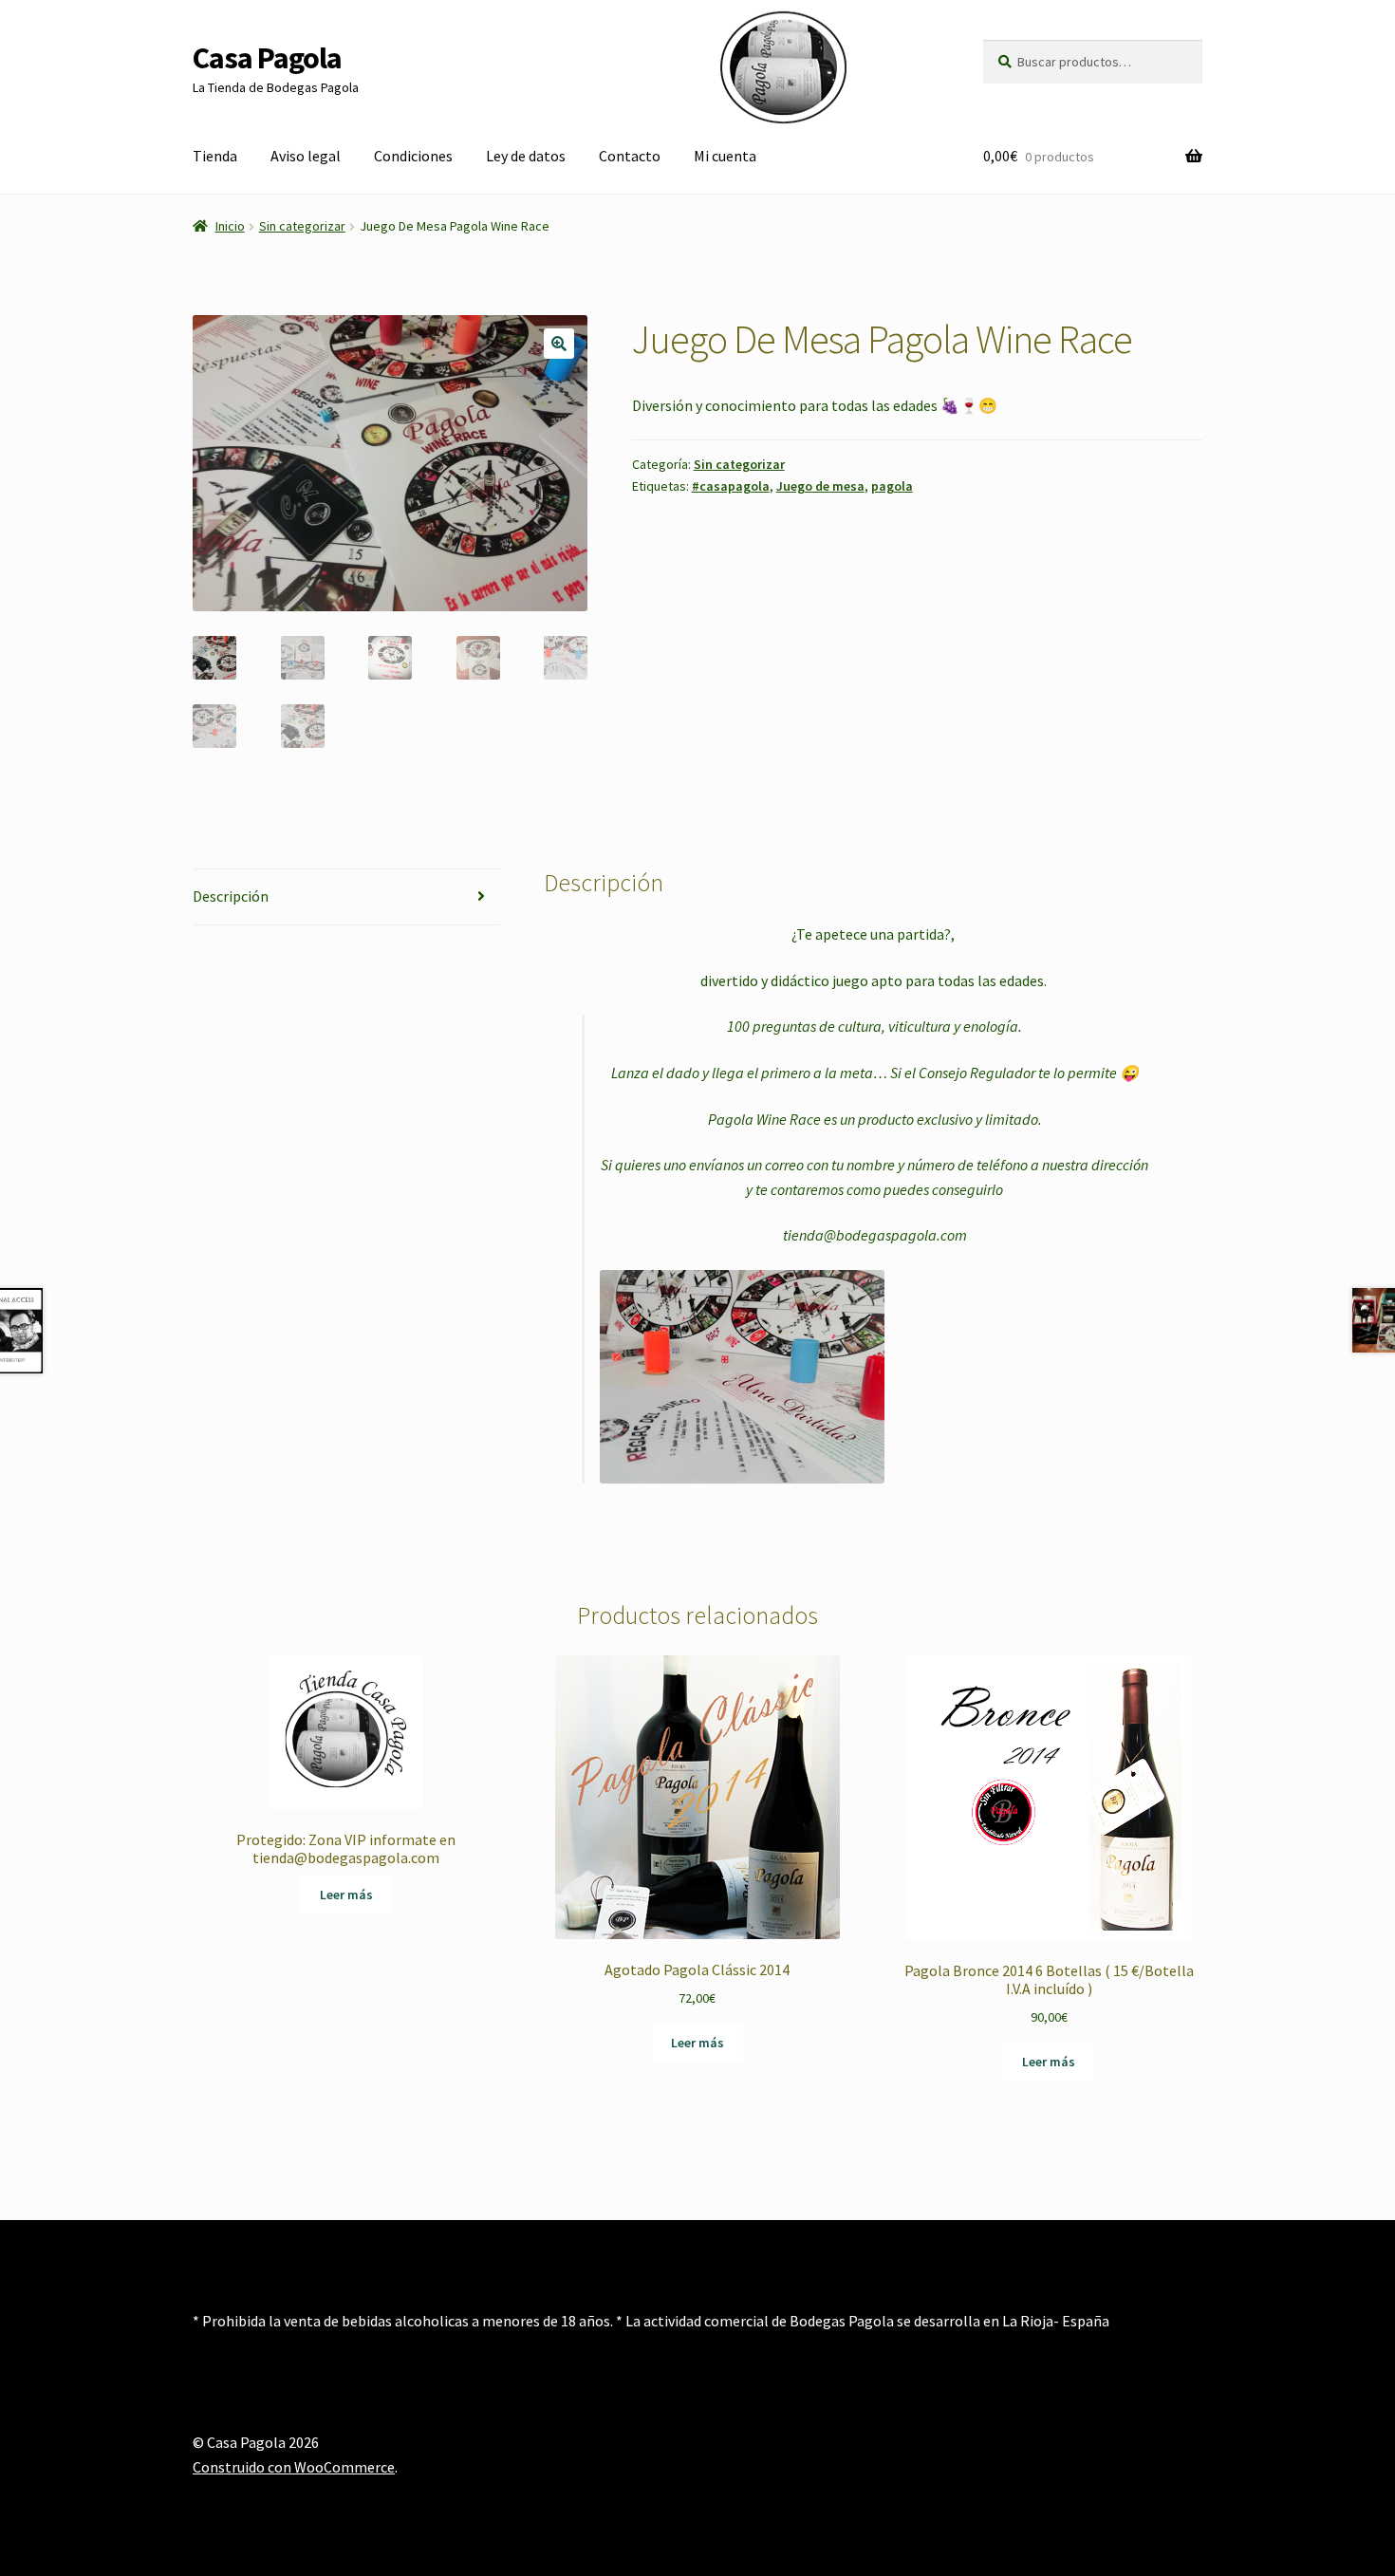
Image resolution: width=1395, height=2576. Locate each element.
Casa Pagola (267, 58)
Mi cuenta (725, 156)
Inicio (230, 226)
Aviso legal (306, 156)
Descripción (231, 896)
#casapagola (731, 486)
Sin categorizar (302, 226)
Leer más (346, 1895)
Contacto (630, 156)
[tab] (346, 897)
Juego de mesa (820, 486)
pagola (892, 486)
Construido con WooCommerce (294, 2467)
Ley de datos (526, 156)
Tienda (215, 156)
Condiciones (413, 156)
